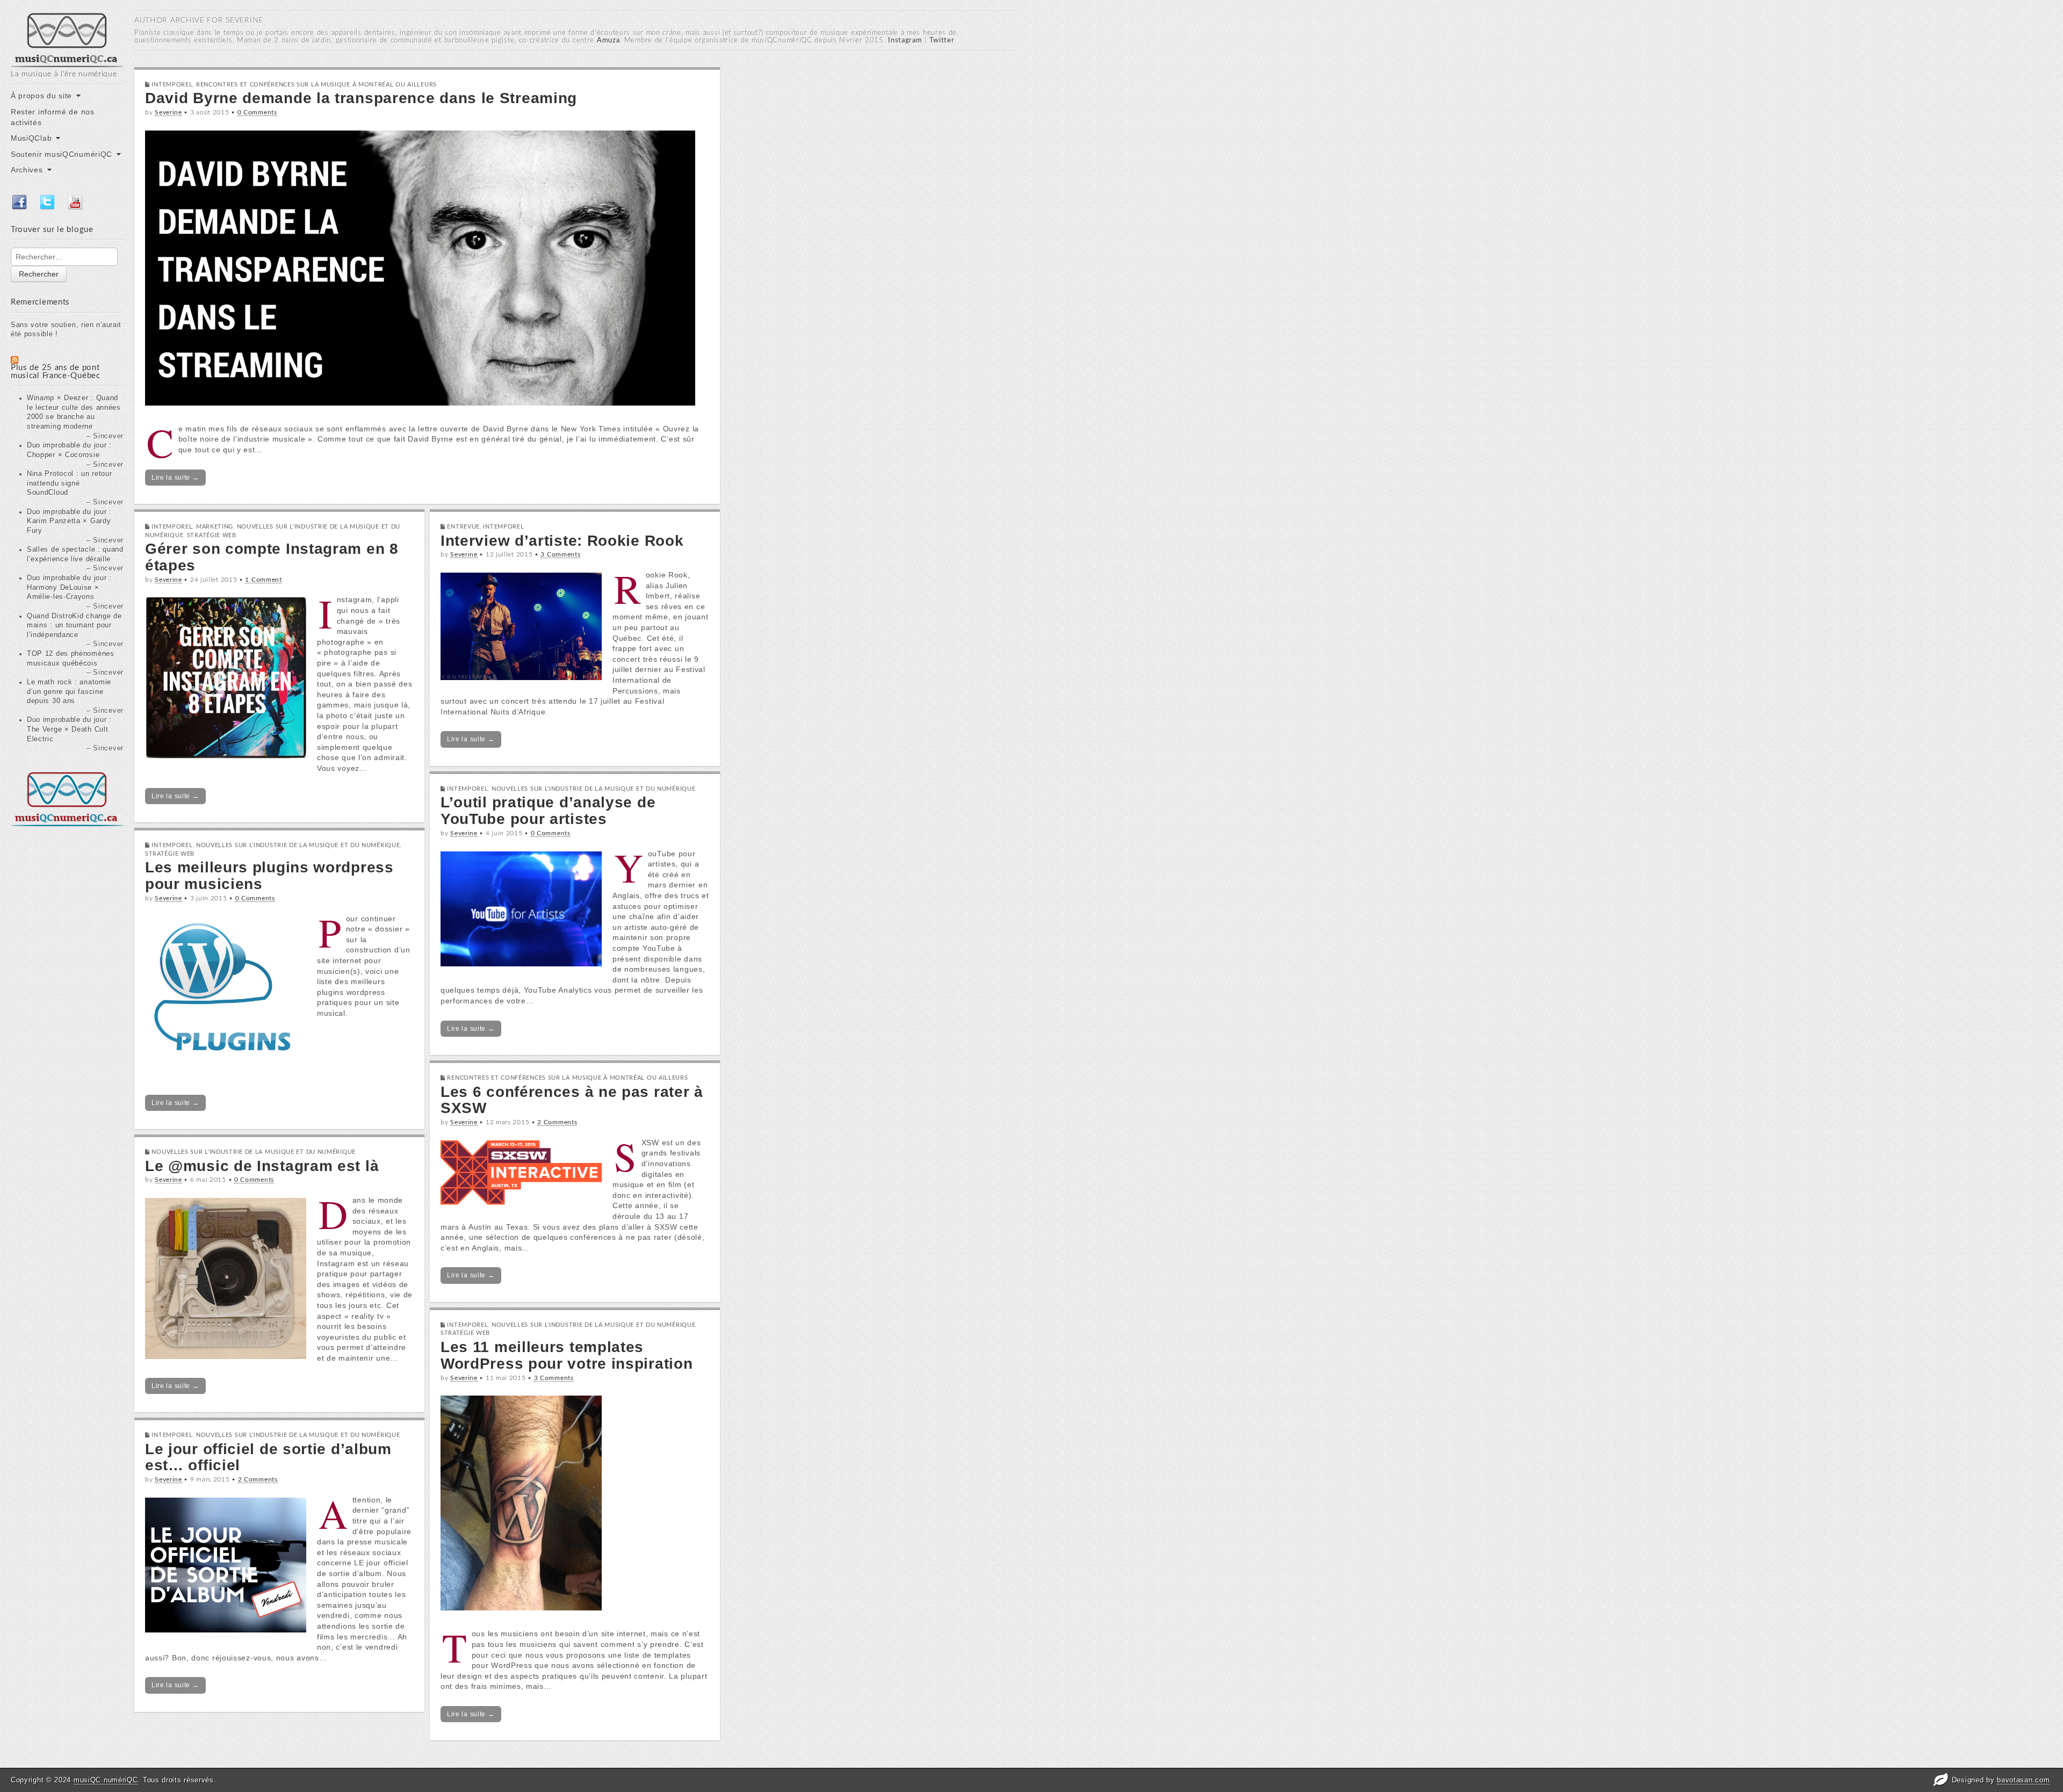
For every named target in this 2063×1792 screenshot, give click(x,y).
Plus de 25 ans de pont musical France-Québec (56, 372)
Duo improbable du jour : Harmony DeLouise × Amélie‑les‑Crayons (69, 587)
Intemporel (172, 85)
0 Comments (257, 112)
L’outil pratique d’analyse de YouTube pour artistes (548, 811)
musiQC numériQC (106, 1780)
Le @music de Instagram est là (262, 1166)
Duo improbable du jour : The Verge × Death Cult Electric (69, 729)
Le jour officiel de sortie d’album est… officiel (268, 1457)
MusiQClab (31, 138)
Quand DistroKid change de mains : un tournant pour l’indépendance (74, 626)
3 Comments (560, 554)
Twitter (942, 41)
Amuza (608, 41)
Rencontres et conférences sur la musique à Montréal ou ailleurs (316, 85)
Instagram (905, 41)
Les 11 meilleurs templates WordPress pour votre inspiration (567, 1355)
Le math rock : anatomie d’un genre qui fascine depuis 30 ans (69, 692)
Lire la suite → (175, 478)
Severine (168, 112)
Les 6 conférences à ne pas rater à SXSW (572, 1100)
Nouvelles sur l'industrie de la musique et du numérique (594, 789)
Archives (27, 170)
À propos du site (41, 96)
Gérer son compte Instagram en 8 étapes (272, 557)
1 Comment (263, 580)
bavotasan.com (2023, 1780)
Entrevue (463, 527)
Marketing (215, 527)
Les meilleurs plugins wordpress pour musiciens (269, 876)
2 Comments (557, 1122)
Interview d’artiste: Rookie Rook (562, 541)
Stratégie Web (212, 535)
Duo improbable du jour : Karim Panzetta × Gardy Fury (69, 521)
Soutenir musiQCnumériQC (62, 154)
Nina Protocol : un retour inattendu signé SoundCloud (70, 483)
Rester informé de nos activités (53, 117)
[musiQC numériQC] (67, 39)
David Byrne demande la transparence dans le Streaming (361, 98)
